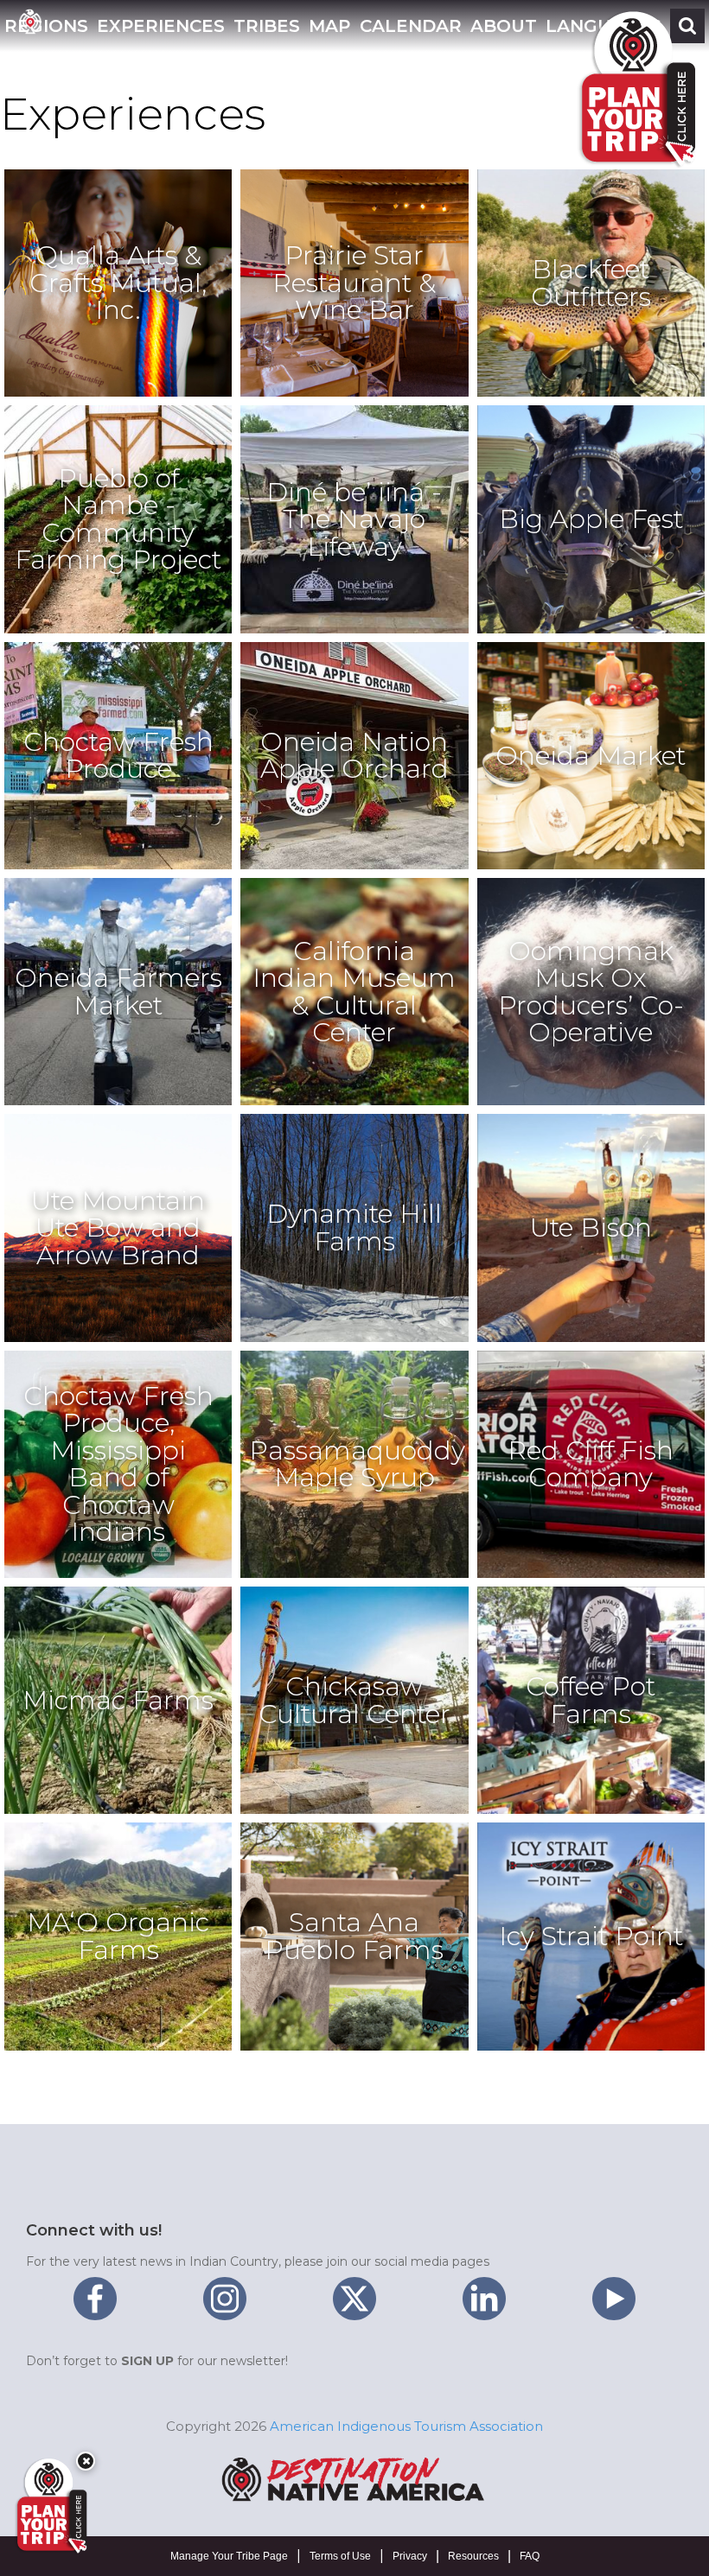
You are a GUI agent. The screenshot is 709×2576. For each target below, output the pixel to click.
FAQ (530, 2556)
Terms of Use (340, 2556)
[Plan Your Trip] (50, 2506)
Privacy (410, 2556)
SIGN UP (147, 2361)
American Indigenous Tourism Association (406, 2426)
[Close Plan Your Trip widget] (86, 2461)
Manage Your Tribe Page (229, 2556)
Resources (473, 2556)
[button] (161, 26)
